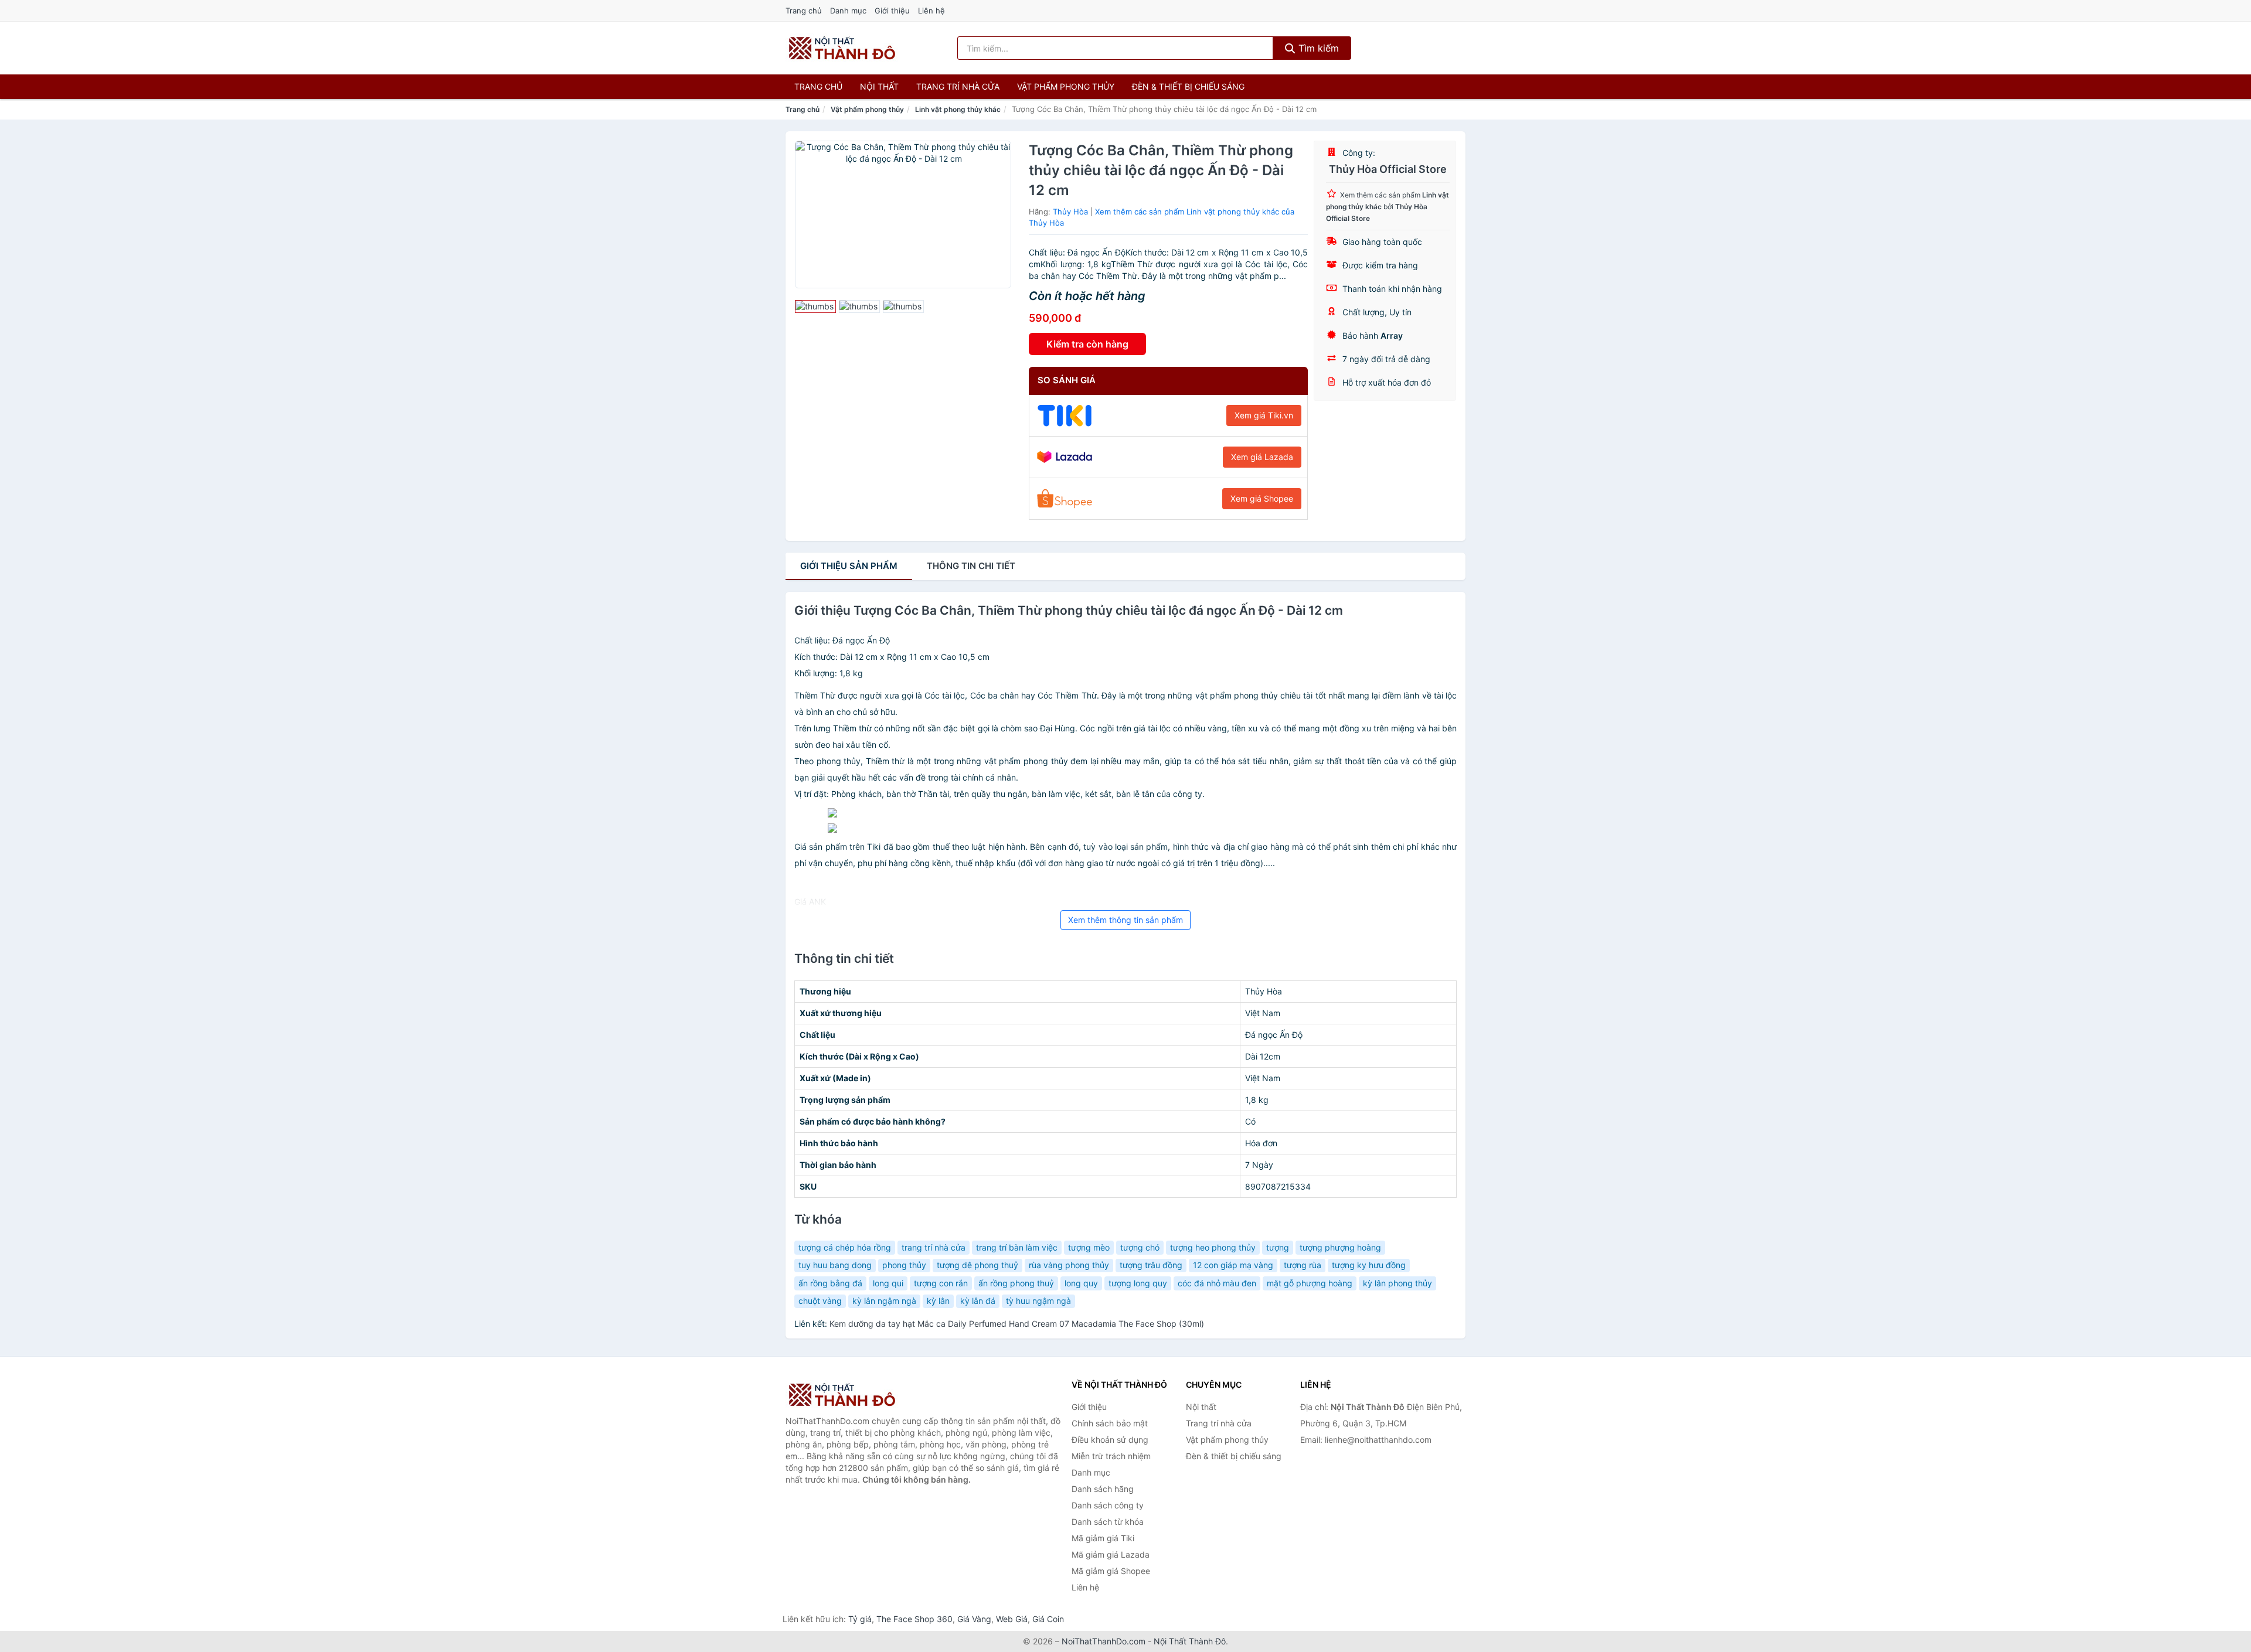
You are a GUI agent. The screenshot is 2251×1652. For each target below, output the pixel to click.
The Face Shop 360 (914, 1619)
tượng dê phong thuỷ (977, 1265)
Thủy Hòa (1070, 212)
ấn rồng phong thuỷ (1016, 1283)
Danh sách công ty (1108, 1505)
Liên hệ (931, 11)
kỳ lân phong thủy (1397, 1283)
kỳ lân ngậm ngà (884, 1301)
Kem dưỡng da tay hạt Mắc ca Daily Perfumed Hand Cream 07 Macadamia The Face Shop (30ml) (1017, 1324)
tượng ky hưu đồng (1369, 1265)
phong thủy (904, 1265)
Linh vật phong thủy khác (958, 109)
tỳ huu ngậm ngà (1038, 1301)
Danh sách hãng (1103, 1489)
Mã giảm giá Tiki (1103, 1538)
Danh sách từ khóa (1108, 1522)
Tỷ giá (860, 1619)
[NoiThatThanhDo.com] (842, 48)
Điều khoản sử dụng (1110, 1440)
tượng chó (1140, 1247)
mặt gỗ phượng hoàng (1310, 1283)
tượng (1278, 1247)
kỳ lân (938, 1301)
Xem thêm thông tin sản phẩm (1125, 920)
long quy (1081, 1283)
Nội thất (879, 86)
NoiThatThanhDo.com (1104, 1641)
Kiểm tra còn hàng (1087, 344)
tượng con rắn (941, 1283)
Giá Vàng (974, 1619)
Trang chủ (804, 11)
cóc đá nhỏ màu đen (1217, 1283)
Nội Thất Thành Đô (1190, 1641)
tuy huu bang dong (835, 1265)
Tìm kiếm (1317, 48)
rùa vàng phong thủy (1069, 1265)
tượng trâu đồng (1151, 1265)
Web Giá (1012, 1619)
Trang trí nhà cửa (958, 86)
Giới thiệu (892, 11)
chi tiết (971, 566)
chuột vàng (820, 1301)
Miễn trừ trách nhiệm (1111, 1456)
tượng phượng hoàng (1340, 1247)
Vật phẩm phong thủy (1066, 86)
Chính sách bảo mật (1110, 1423)
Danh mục (848, 11)
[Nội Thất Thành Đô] (844, 1395)
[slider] (815, 306)
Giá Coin (1048, 1619)
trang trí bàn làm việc (1017, 1247)
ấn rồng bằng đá (830, 1283)
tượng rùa (1303, 1265)
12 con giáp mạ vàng (1233, 1265)
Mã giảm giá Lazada (1111, 1554)
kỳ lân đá (978, 1301)
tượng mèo (1089, 1247)
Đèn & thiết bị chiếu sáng (1188, 86)
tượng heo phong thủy (1213, 1247)
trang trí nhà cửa (934, 1247)
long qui (888, 1283)
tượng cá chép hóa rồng (845, 1247)
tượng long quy (1138, 1283)
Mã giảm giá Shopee (1111, 1571)
